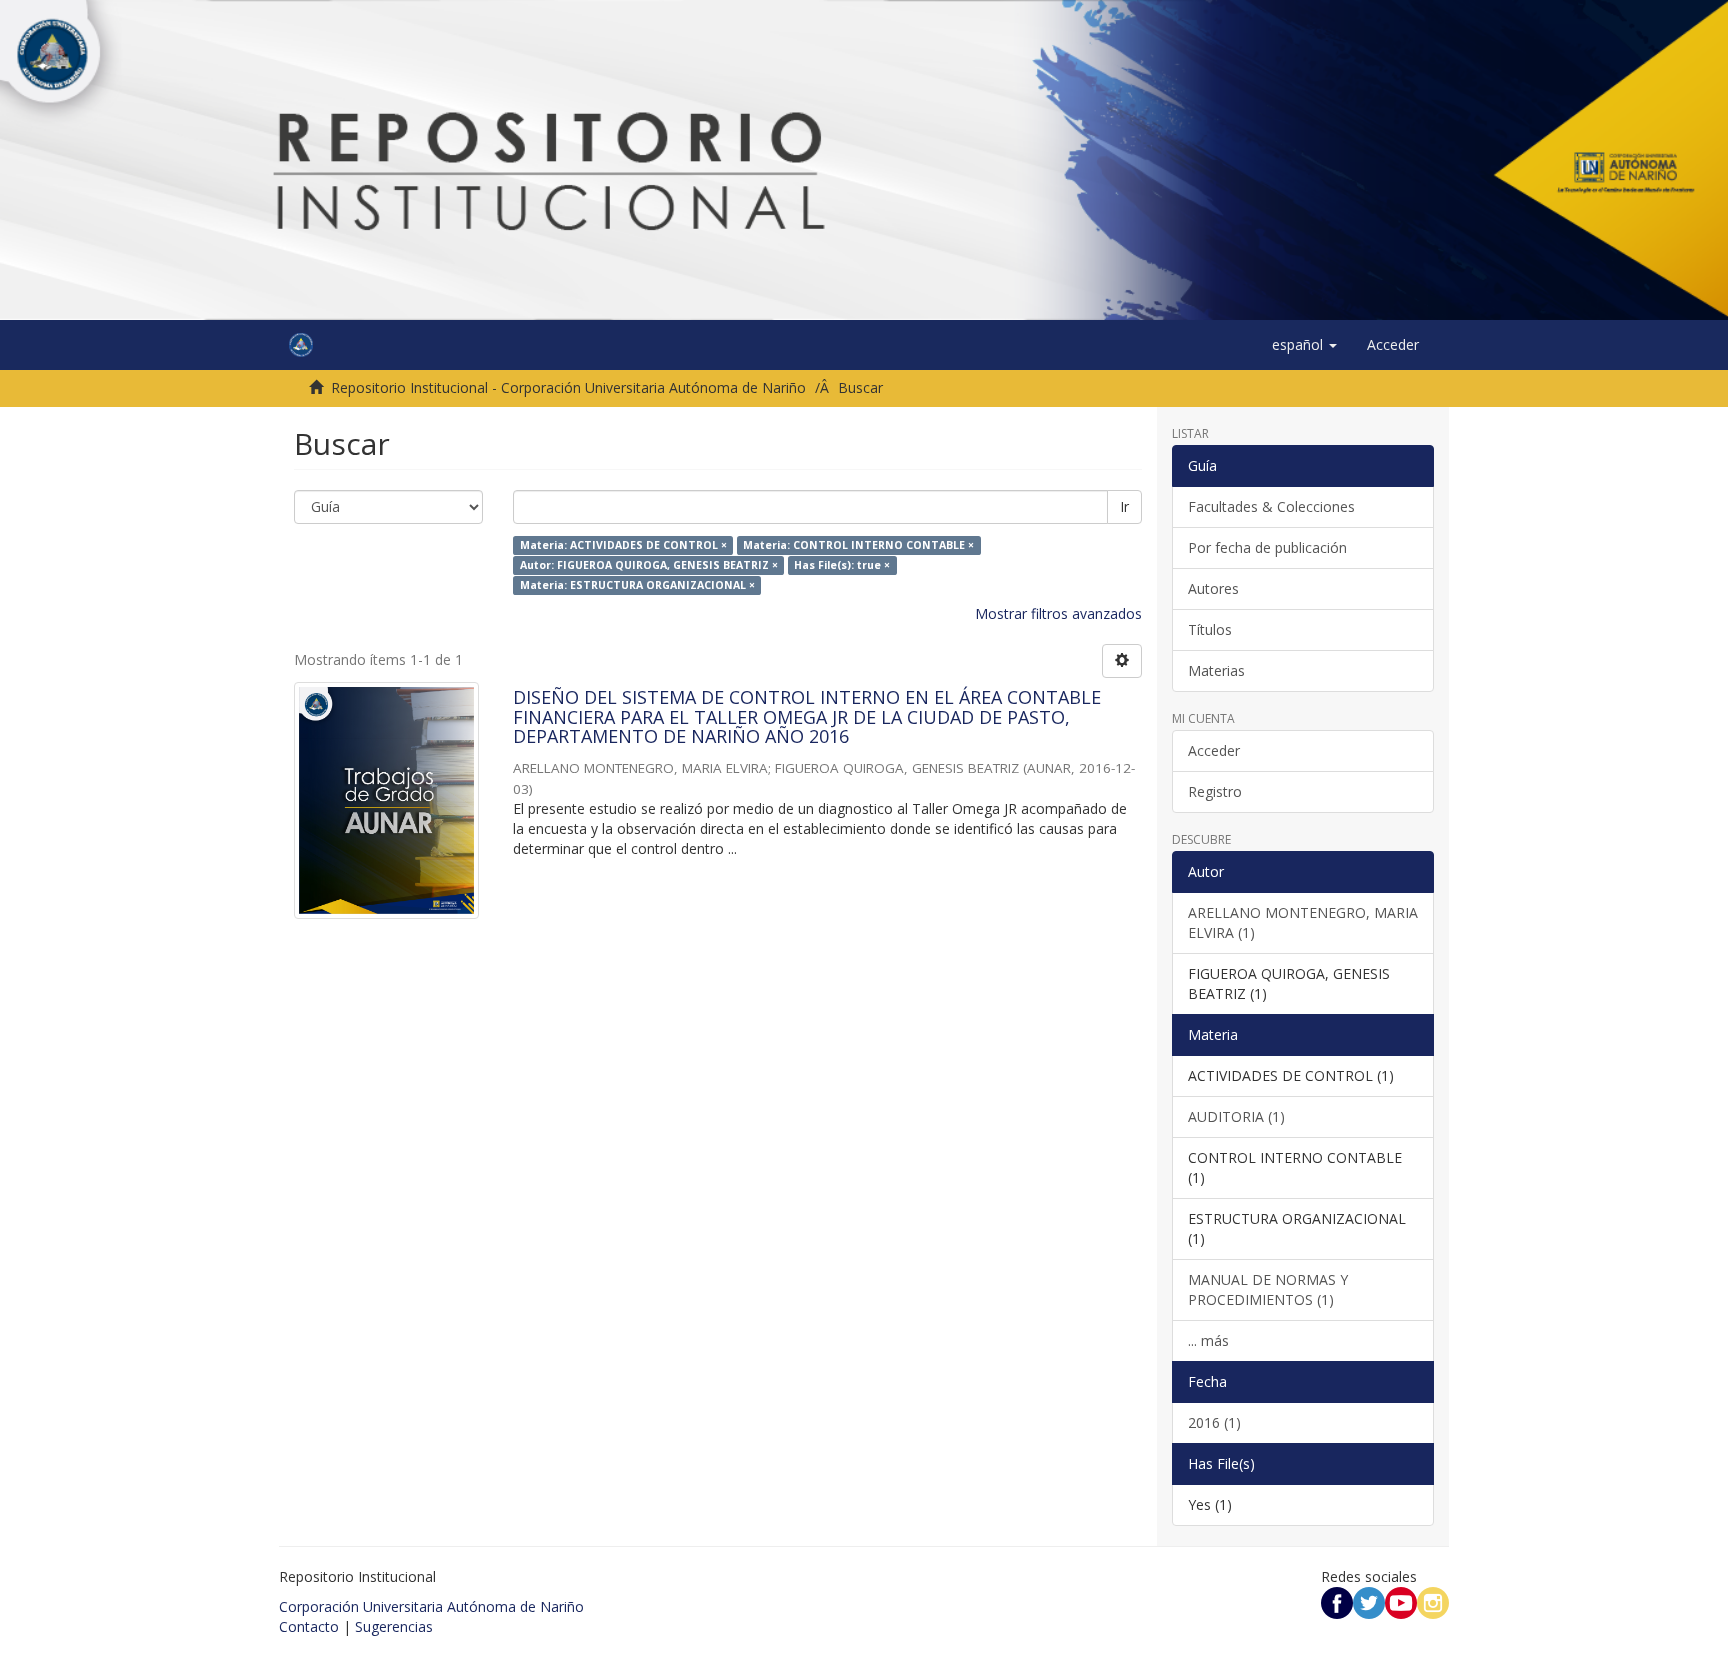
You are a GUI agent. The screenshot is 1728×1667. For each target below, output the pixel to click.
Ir (1124, 506)
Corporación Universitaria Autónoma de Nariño (431, 1606)
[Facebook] (1337, 1601)
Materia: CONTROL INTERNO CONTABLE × (858, 545)
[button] (1304, 345)
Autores (1213, 588)
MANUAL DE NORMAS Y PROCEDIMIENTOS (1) (1268, 1289)
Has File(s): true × (842, 565)
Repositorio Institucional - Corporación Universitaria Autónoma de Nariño (568, 387)
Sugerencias (394, 1626)
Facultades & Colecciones (1271, 506)
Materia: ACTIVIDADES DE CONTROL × (623, 545)
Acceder (1214, 750)
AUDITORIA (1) (1236, 1116)
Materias (1216, 670)
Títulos (1210, 629)
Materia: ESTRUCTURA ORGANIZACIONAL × (637, 585)
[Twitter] (1369, 1601)
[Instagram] (1433, 1601)
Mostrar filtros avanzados (1058, 613)
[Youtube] (1401, 1601)
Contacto (309, 1626)
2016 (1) (1214, 1422)
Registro (1215, 791)
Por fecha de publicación (1267, 547)
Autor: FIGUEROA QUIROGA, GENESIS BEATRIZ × (649, 565)
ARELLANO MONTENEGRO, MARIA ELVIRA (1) (1303, 922)
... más (1208, 1340)
